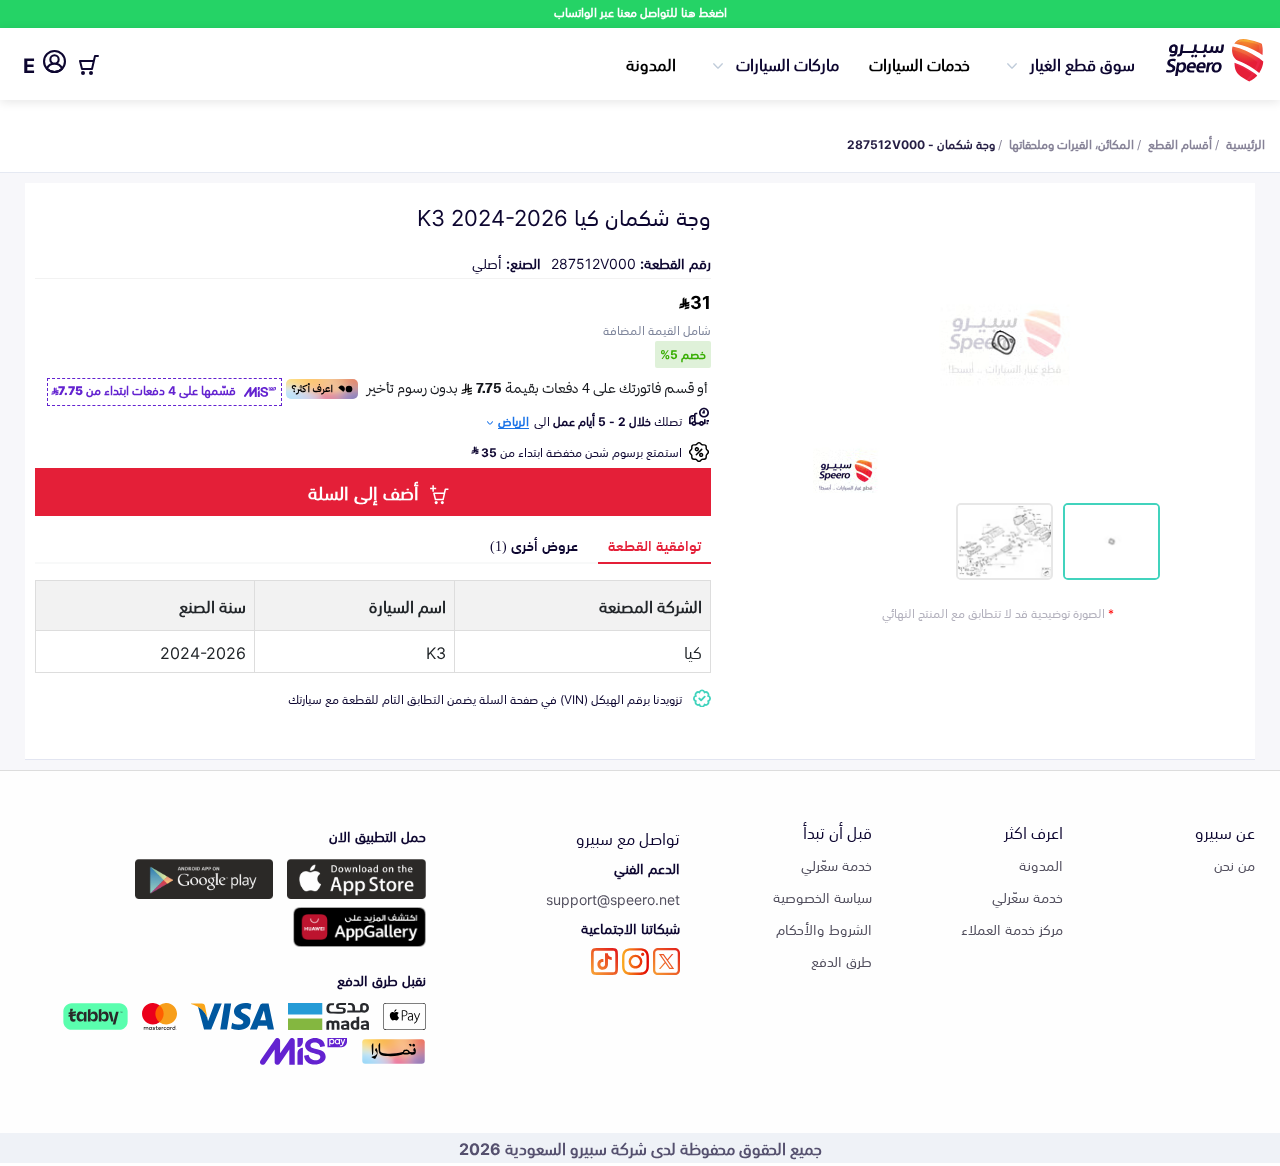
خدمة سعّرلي (1027, 896)
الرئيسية (1245, 143)
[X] (666, 961)
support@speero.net (613, 898)
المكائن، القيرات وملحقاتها (1071, 143)
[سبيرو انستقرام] (635, 961)
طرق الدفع (841, 960)
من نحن (1234, 864)
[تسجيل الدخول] (54, 65)
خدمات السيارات (919, 63)
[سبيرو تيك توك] (604, 961)
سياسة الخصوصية (822, 896)
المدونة (651, 63)
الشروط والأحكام (824, 928)
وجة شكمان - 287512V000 (921, 143)
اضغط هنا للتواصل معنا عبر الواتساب (640, 11)
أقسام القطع (1180, 143)
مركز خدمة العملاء (1012, 928)
